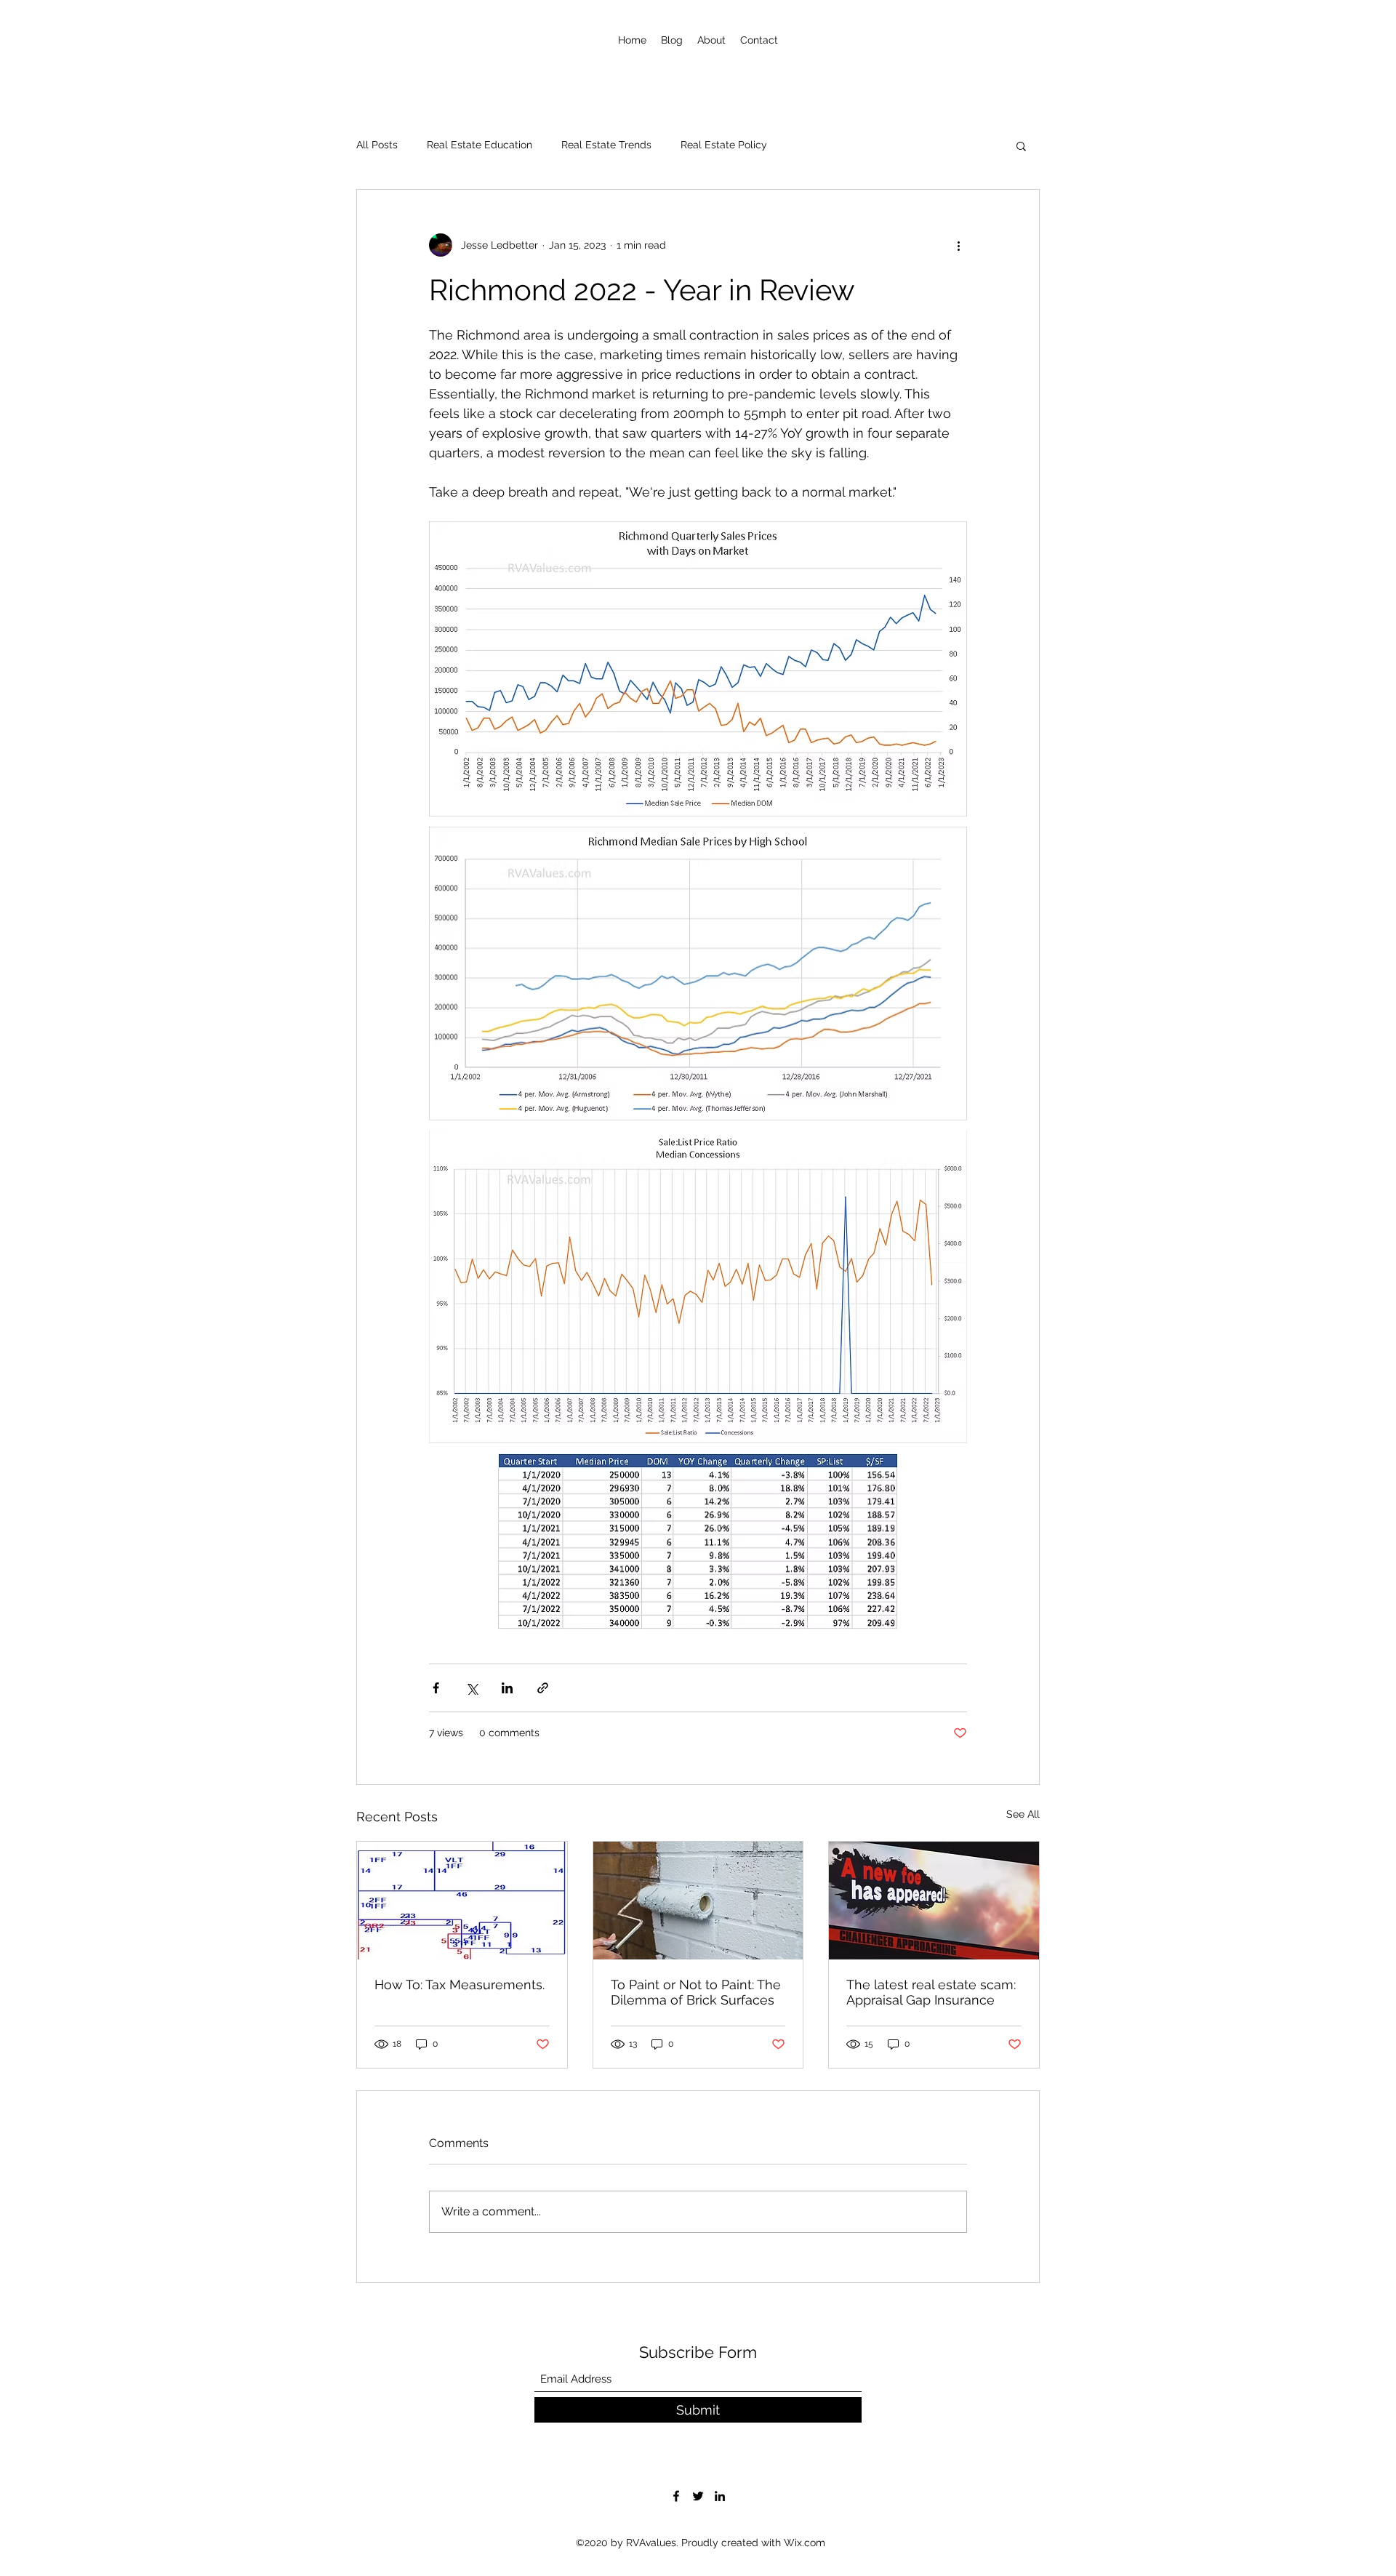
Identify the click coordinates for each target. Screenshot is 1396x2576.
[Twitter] (698, 2496)
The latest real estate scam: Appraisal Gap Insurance (931, 1992)
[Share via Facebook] (436, 1688)
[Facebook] (676, 2496)
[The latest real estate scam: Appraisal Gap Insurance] (934, 1901)
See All (1023, 1814)
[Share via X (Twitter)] (472, 1688)
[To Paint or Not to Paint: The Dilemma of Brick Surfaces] (698, 1901)
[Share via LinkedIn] (507, 1688)
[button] (1021, 145)
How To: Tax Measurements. (460, 1985)
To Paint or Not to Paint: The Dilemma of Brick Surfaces (696, 1992)
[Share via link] (543, 1688)
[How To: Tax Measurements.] (462, 1901)
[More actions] (958, 245)
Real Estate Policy (724, 145)
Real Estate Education (480, 145)
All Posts (377, 145)
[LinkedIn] (720, 2496)
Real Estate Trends (606, 145)
